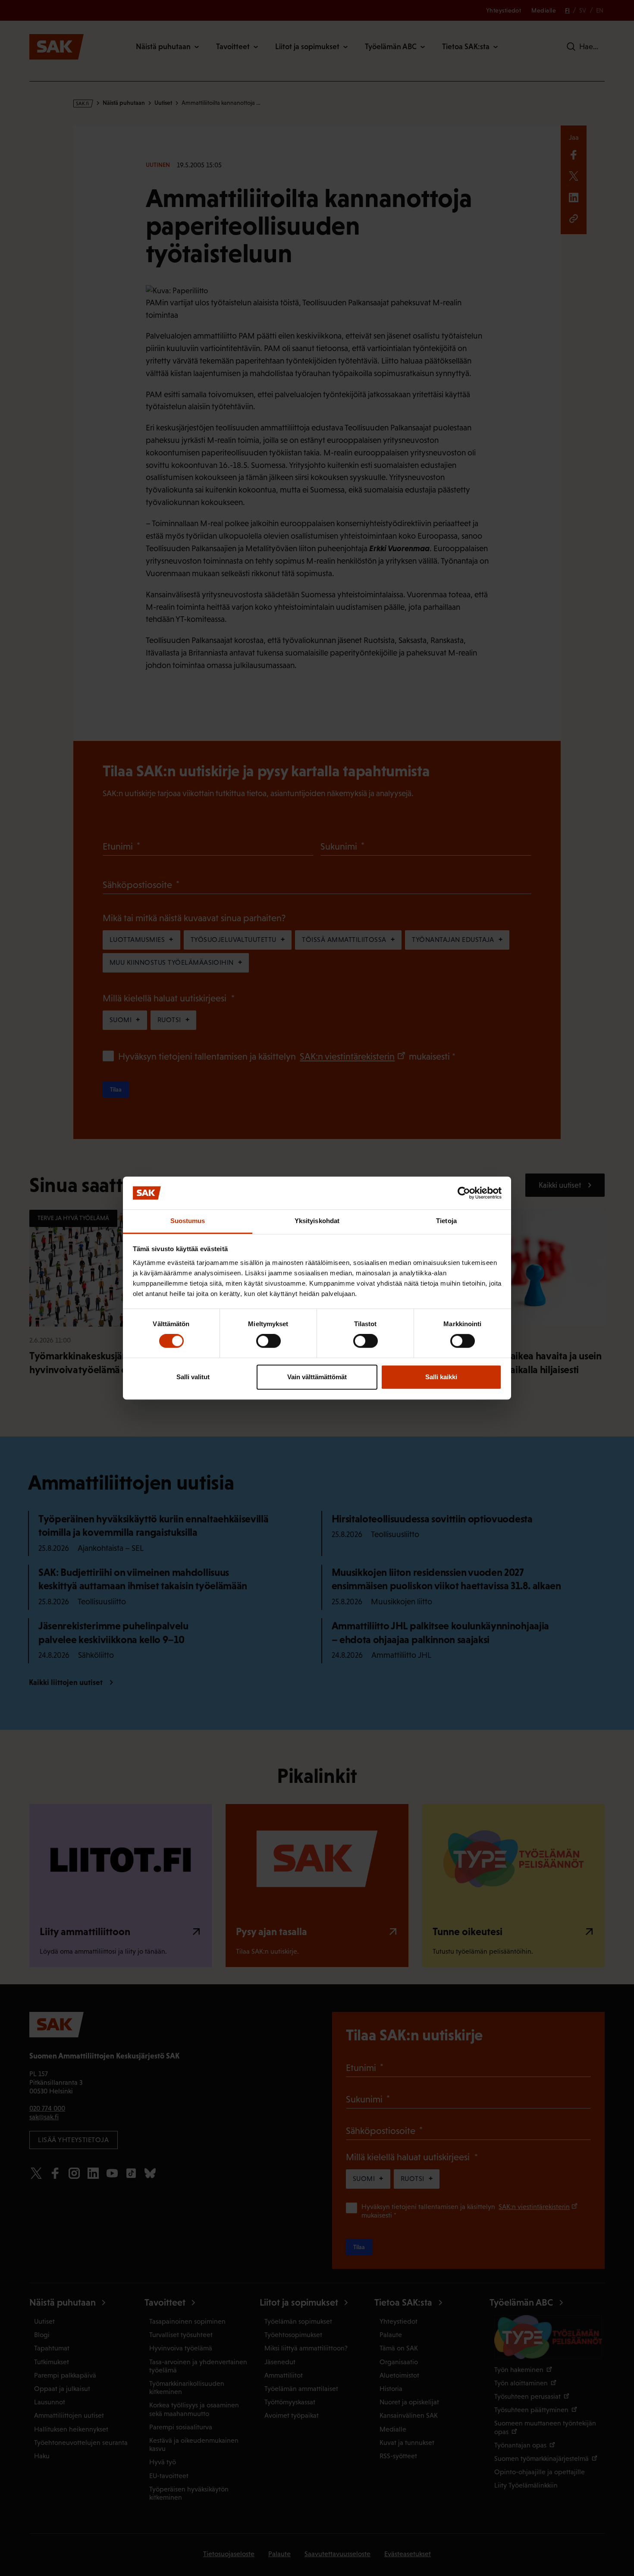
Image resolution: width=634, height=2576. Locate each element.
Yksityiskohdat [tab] (317, 1221)
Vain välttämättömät (317, 1377)
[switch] (268, 1341)
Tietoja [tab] (446, 1221)
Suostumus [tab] (188, 1221)
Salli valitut (193, 1377)
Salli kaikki (441, 1377)
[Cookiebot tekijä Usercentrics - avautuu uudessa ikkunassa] (464, 1193)
